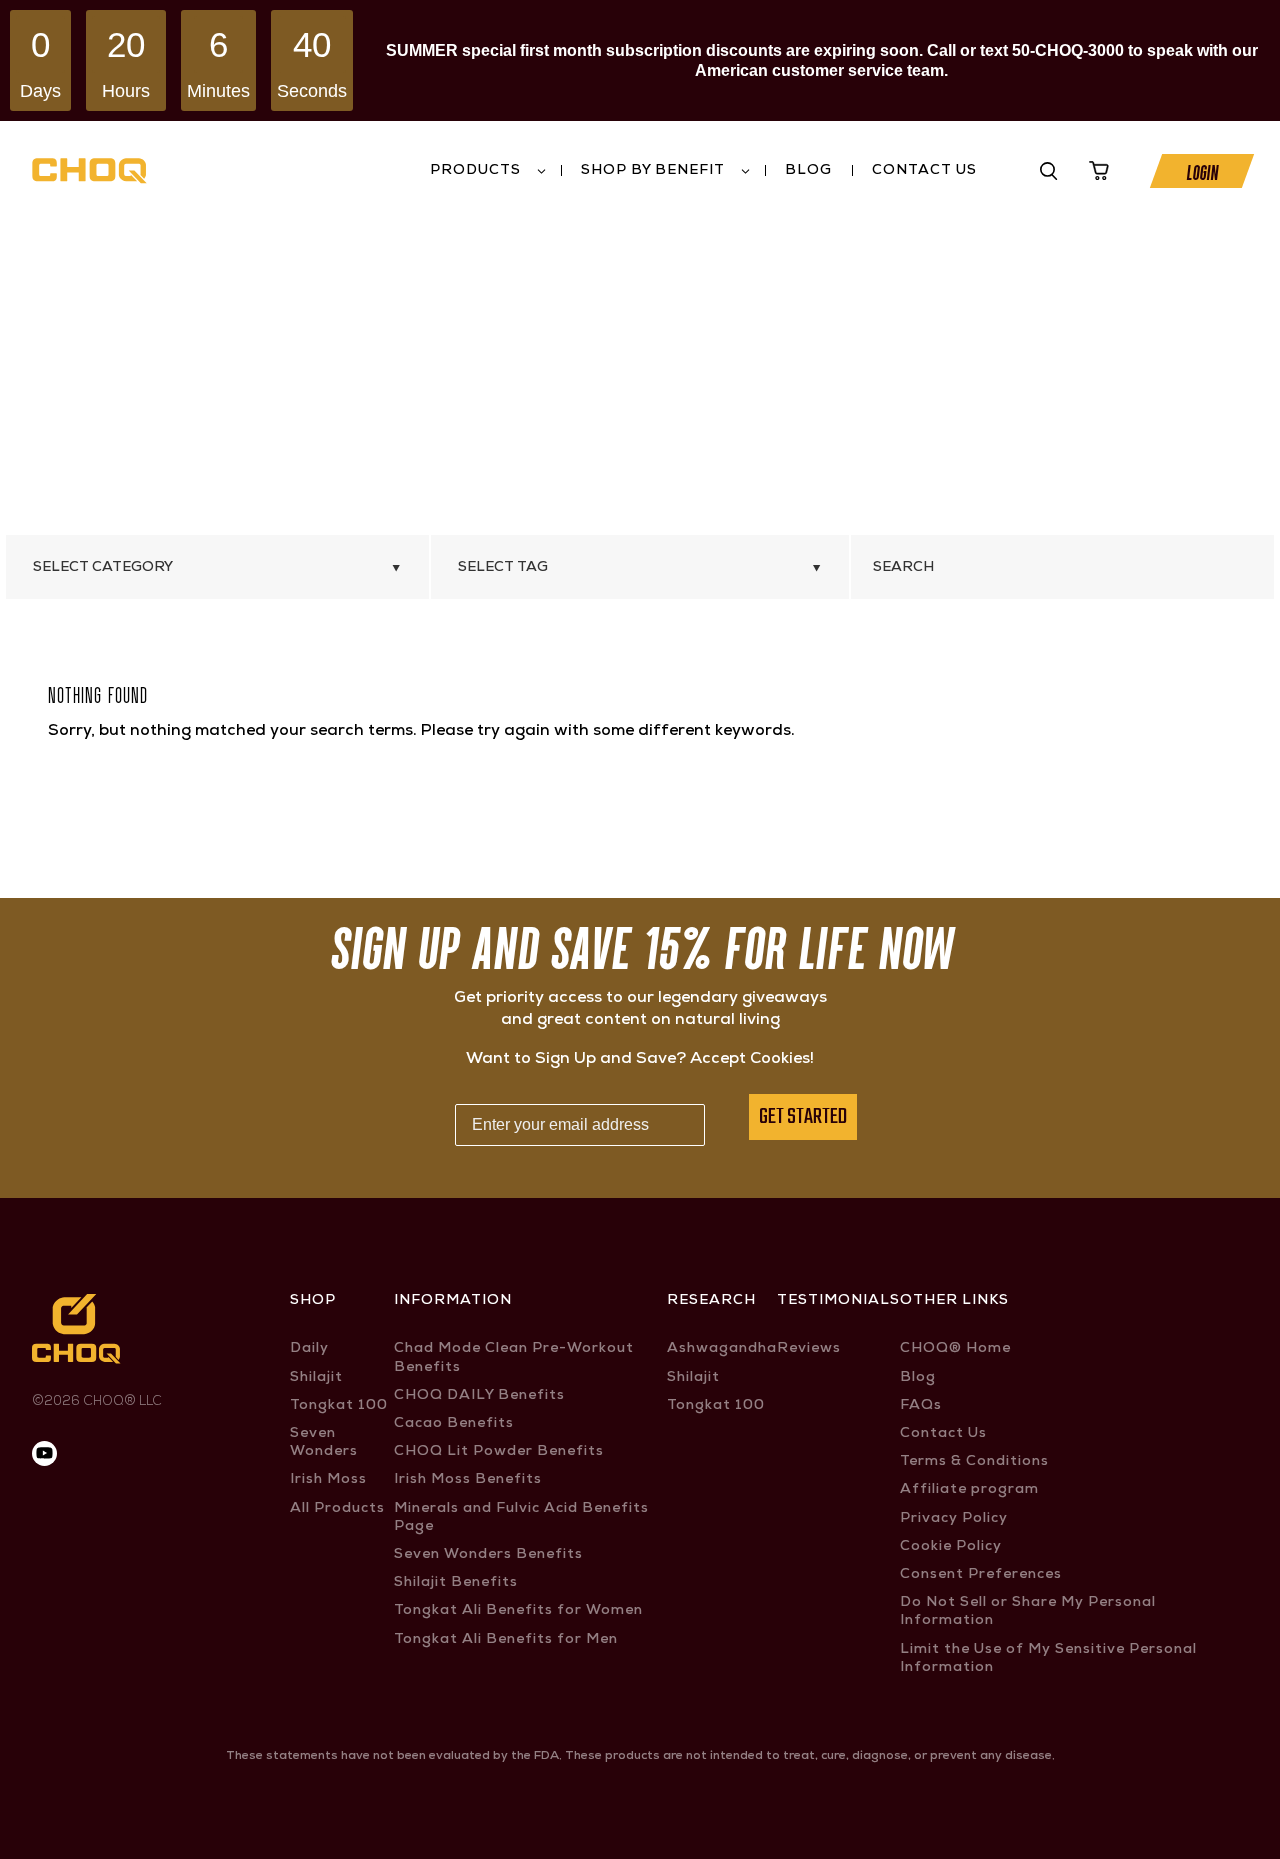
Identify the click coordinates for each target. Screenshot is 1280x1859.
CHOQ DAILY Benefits (479, 1396)
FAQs (921, 1406)
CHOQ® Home (955, 1349)
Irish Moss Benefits (468, 1480)
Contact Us (924, 171)
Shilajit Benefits (456, 1583)
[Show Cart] (1099, 171)
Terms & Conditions (974, 1462)
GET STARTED (803, 1117)
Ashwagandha (722, 1349)
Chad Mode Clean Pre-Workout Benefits (514, 1358)
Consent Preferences (981, 1575)
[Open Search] (1049, 171)
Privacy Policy (954, 1519)
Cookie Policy (951, 1547)
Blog (808, 171)
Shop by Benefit (653, 171)
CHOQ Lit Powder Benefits (499, 1452)
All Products (337, 1509)
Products (475, 171)
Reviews (809, 1349)
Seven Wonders (324, 1443)
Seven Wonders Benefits (488, 1555)
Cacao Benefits (454, 1424)
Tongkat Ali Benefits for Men (506, 1640)
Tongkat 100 (339, 1406)
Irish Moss (328, 1480)
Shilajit (316, 1378)
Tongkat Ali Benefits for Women (518, 1611)
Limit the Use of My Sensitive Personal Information (1048, 1659)
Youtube (1000, 171)
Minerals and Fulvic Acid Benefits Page (521, 1518)
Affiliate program (969, 1490)
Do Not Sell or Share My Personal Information (1028, 1612)
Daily (309, 1349)
